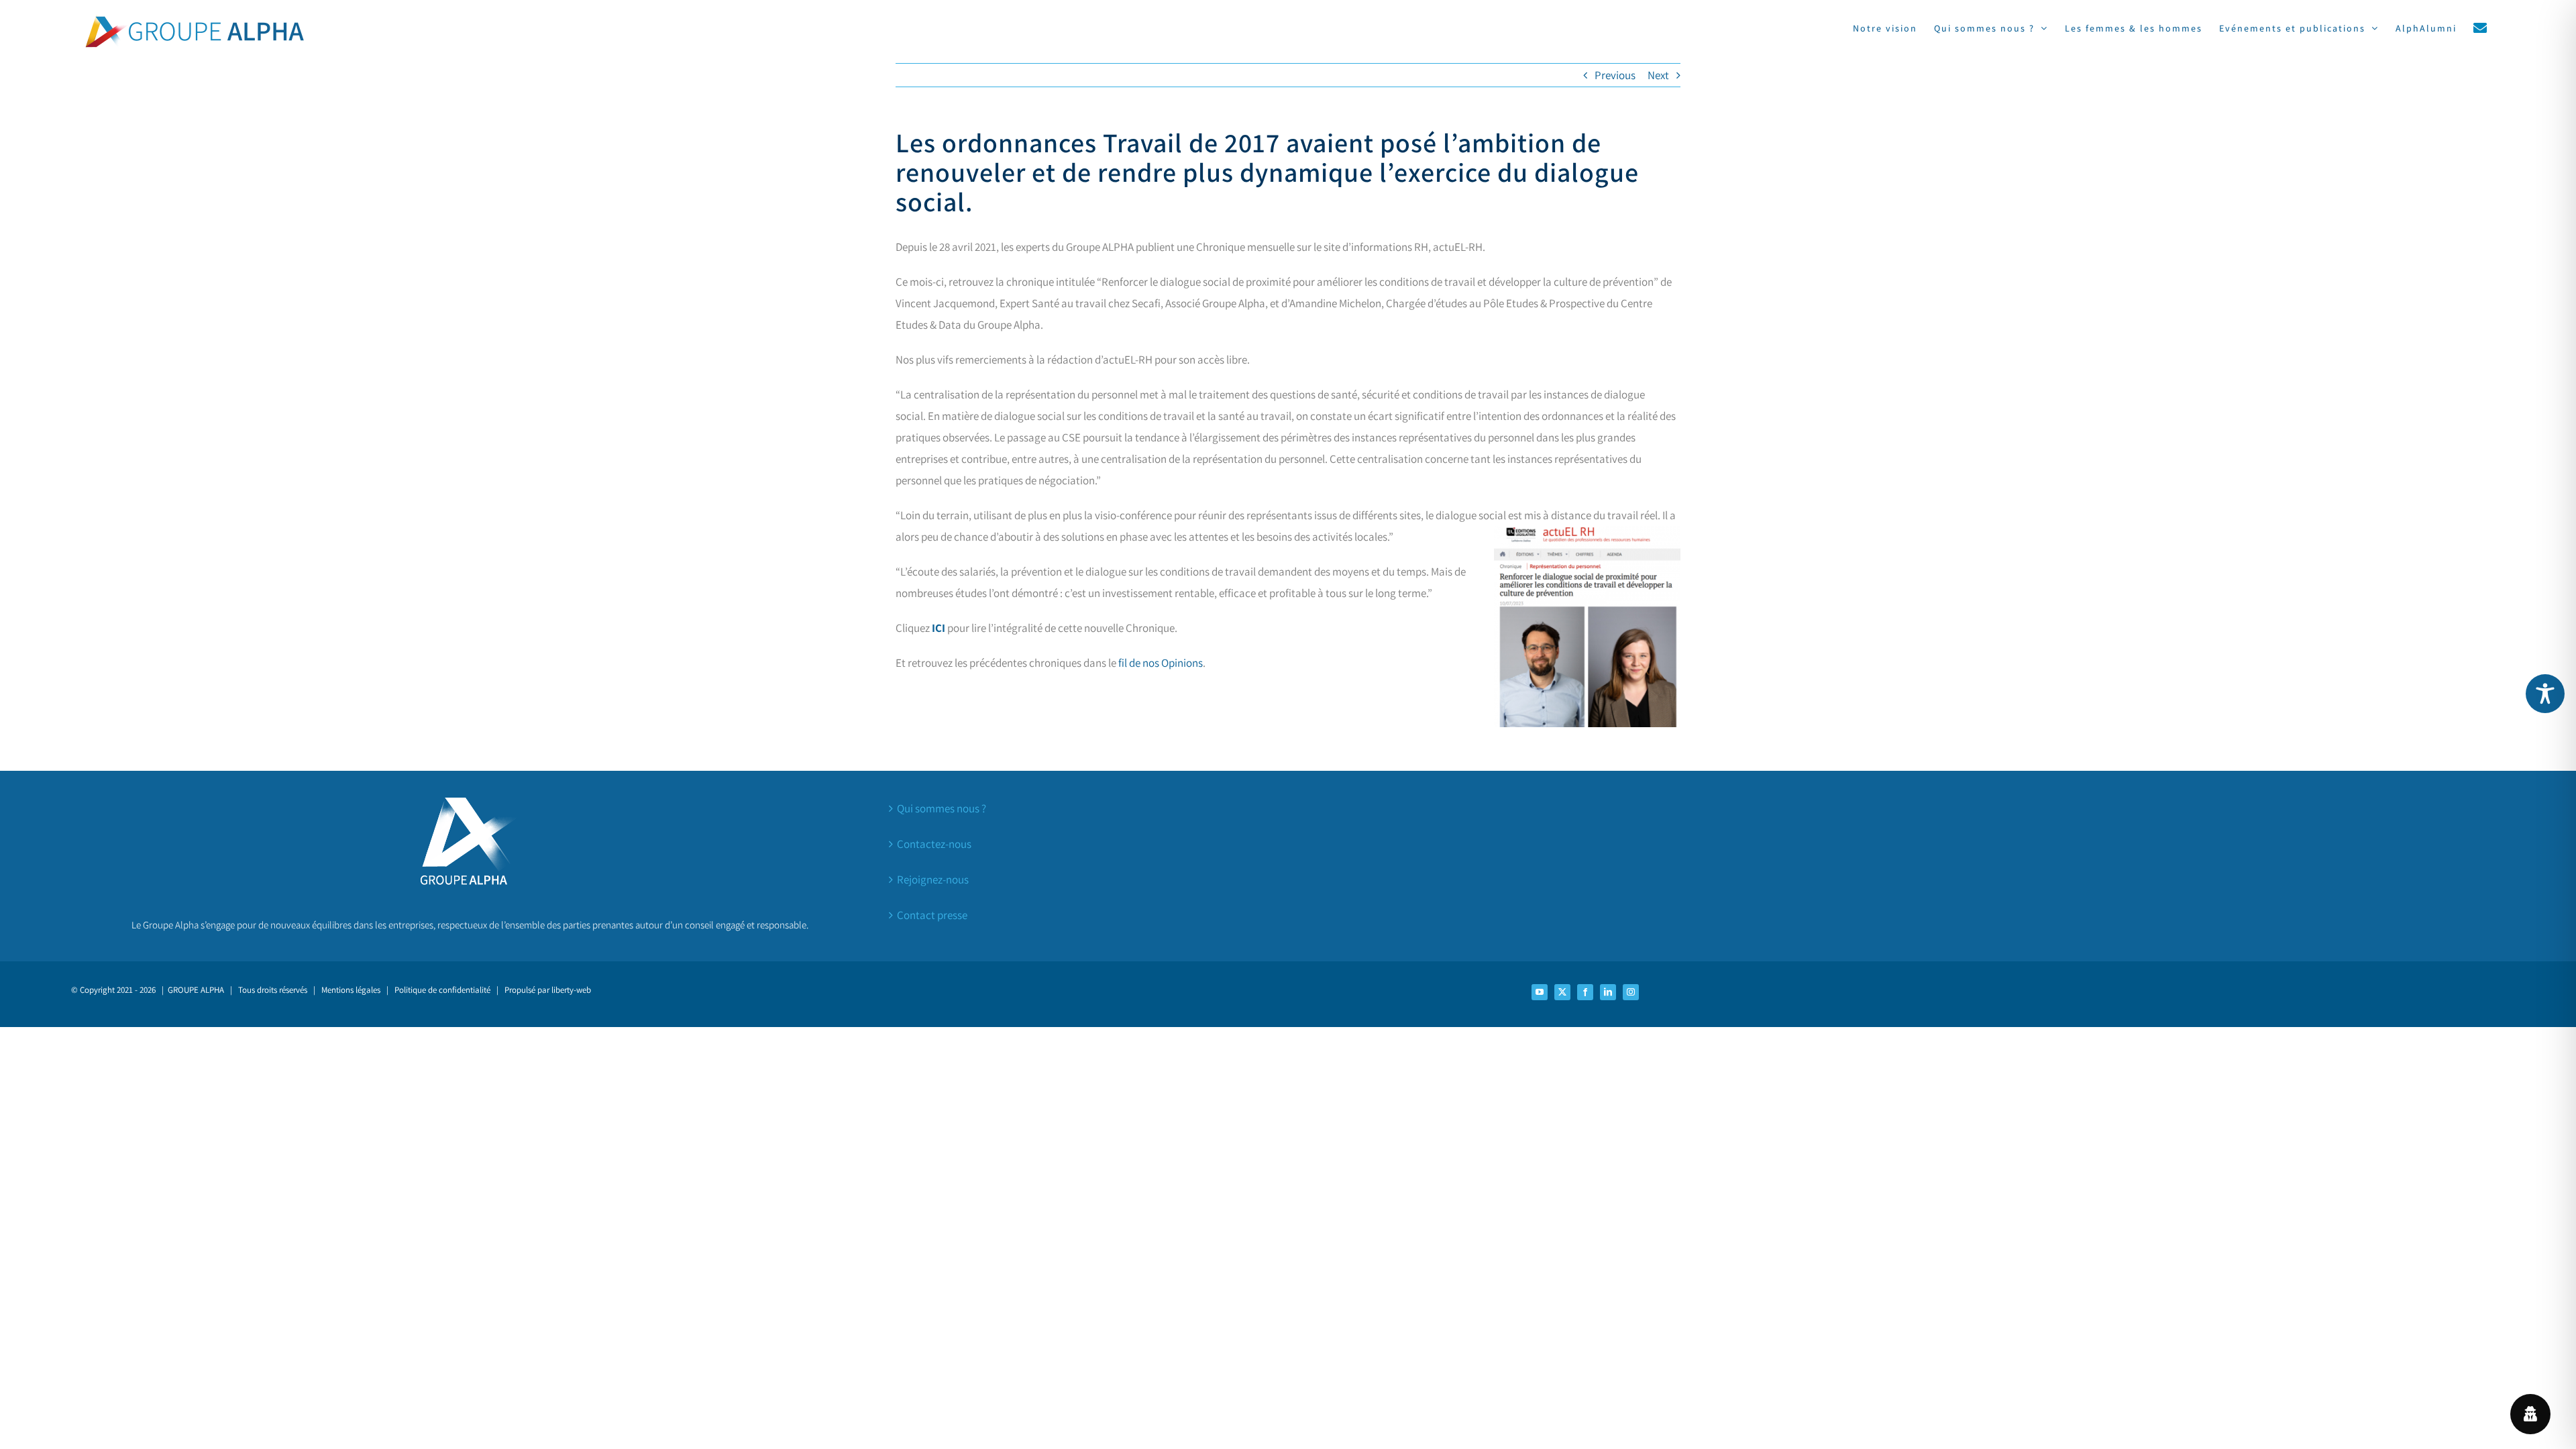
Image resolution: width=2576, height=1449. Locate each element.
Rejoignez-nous (933, 879)
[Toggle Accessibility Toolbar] (2545, 694)
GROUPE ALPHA (196, 990)
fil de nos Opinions (1161, 663)
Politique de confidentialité (442, 990)
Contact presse (932, 915)
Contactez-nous (934, 844)
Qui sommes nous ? (942, 808)
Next (1658, 75)
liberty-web (571, 990)
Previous (1615, 75)
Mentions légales (351, 990)
